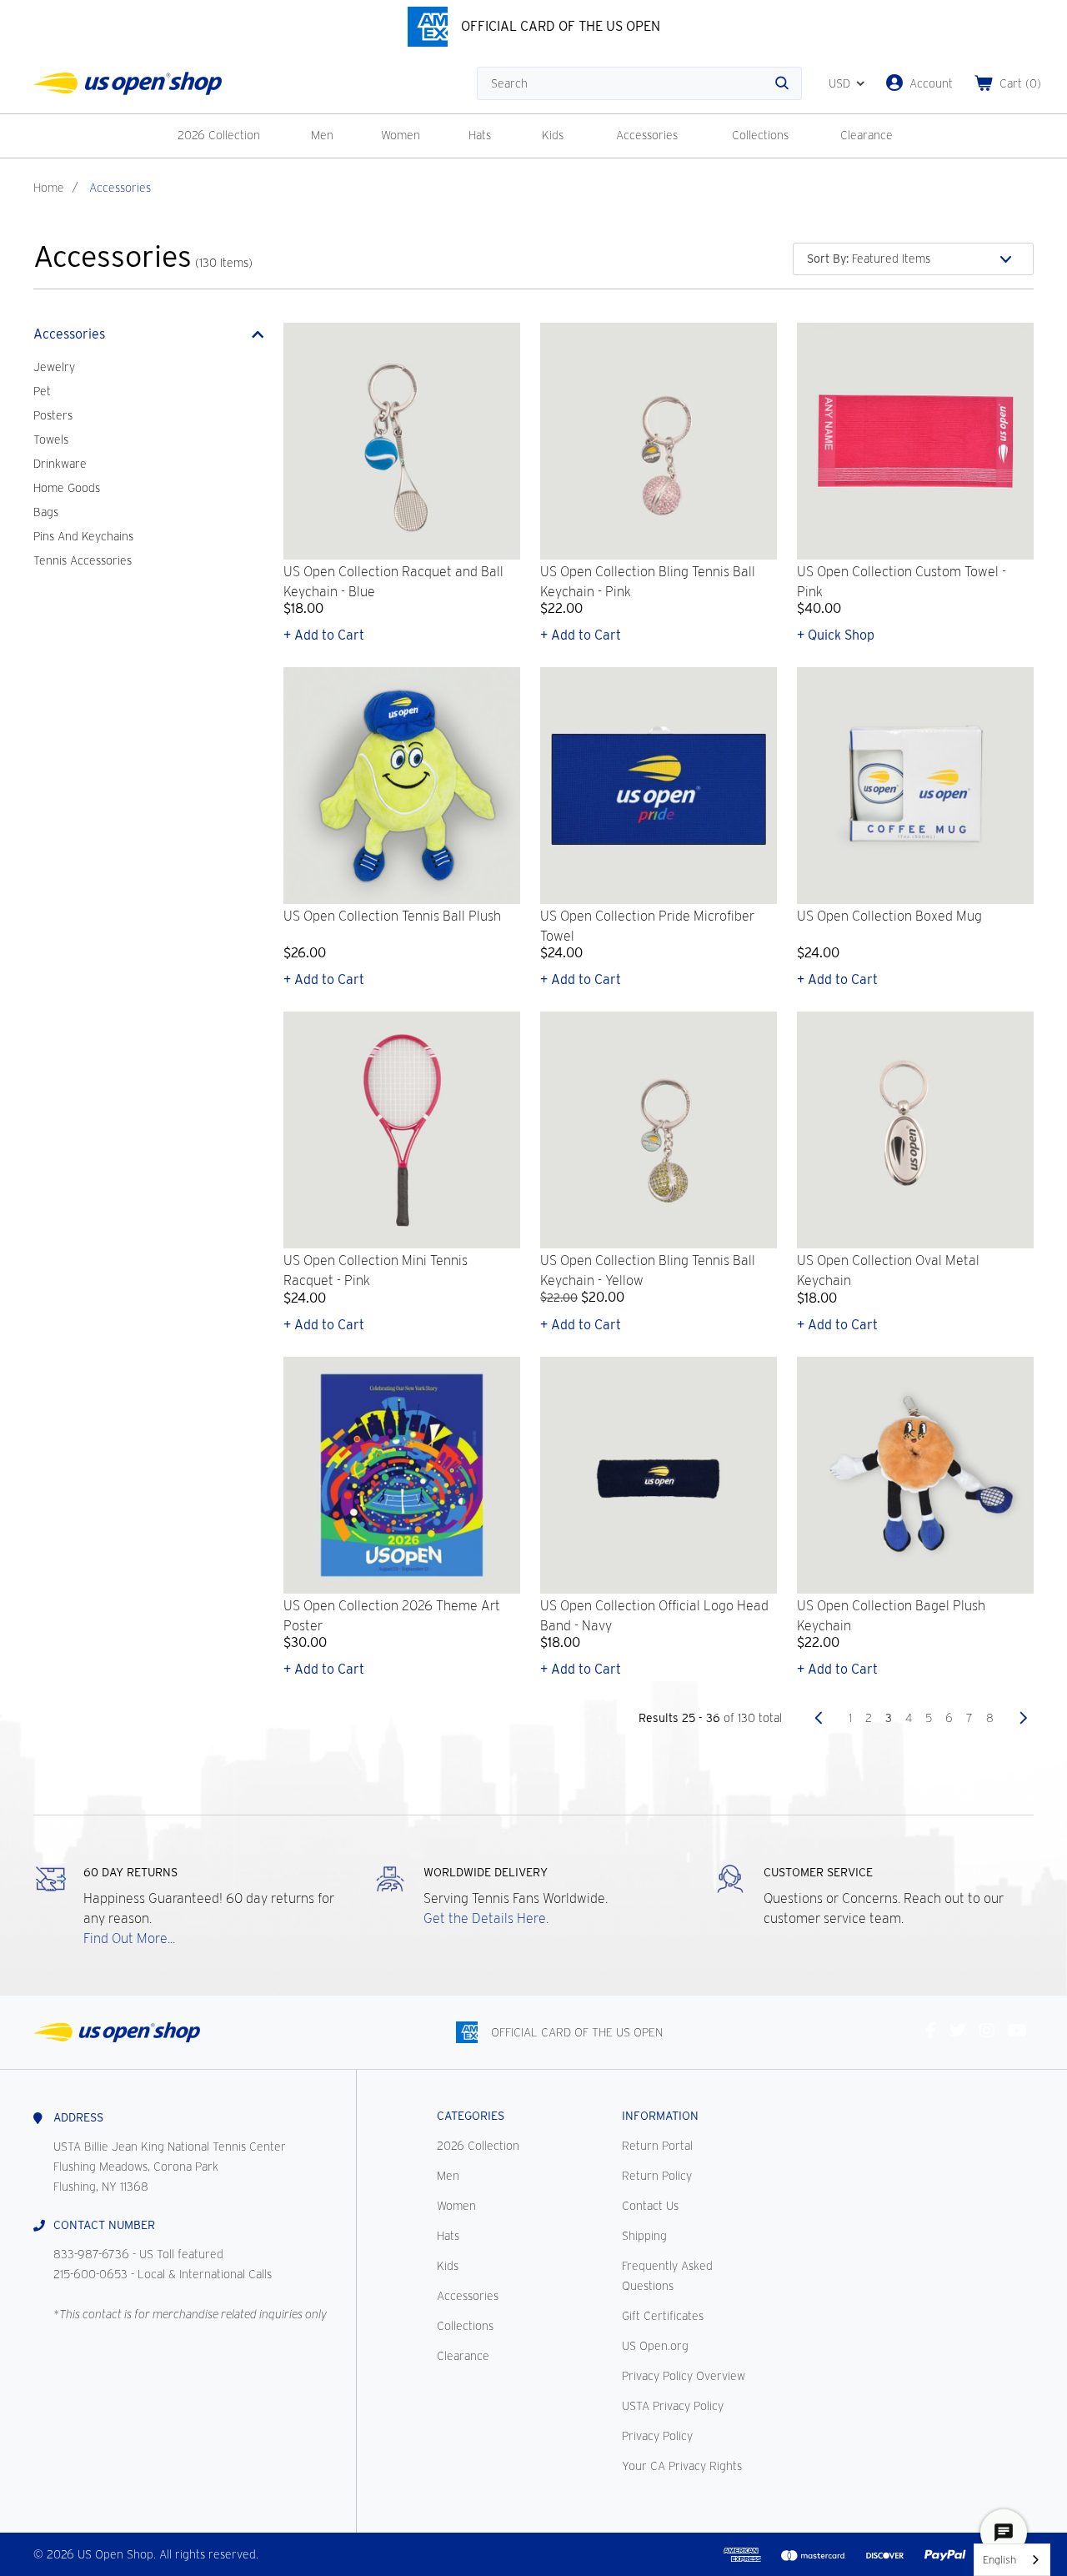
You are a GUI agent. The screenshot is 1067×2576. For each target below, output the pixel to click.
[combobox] (1012, 2560)
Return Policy (657, 2176)
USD (839, 83)
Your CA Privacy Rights (682, 2466)
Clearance (867, 135)
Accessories (647, 135)
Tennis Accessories (83, 560)
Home (49, 188)
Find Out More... (129, 1938)
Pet (42, 391)
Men (322, 135)
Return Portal (657, 2146)
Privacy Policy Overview (684, 2376)
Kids (553, 135)
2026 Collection (219, 135)
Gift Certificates (663, 2316)
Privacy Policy (657, 2436)
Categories (471, 2116)
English (999, 2560)
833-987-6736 (91, 2254)
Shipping (644, 2236)
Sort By (828, 259)
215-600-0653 (90, 2274)
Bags (46, 512)
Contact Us (650, 2206)
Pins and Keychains (83, 536)
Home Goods (67, 488)
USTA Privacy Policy (673, 2406)
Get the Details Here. (486, 1918)
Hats (480, 135)
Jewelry (54, 367)
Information (660, 2116)
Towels (51, 439)
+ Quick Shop (836, 635)
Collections (760, 135)
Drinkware (60, 464)
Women (401, 135)
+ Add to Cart (324, 635)
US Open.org (655, 2346)
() (1020, 83)
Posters (53, 415)
